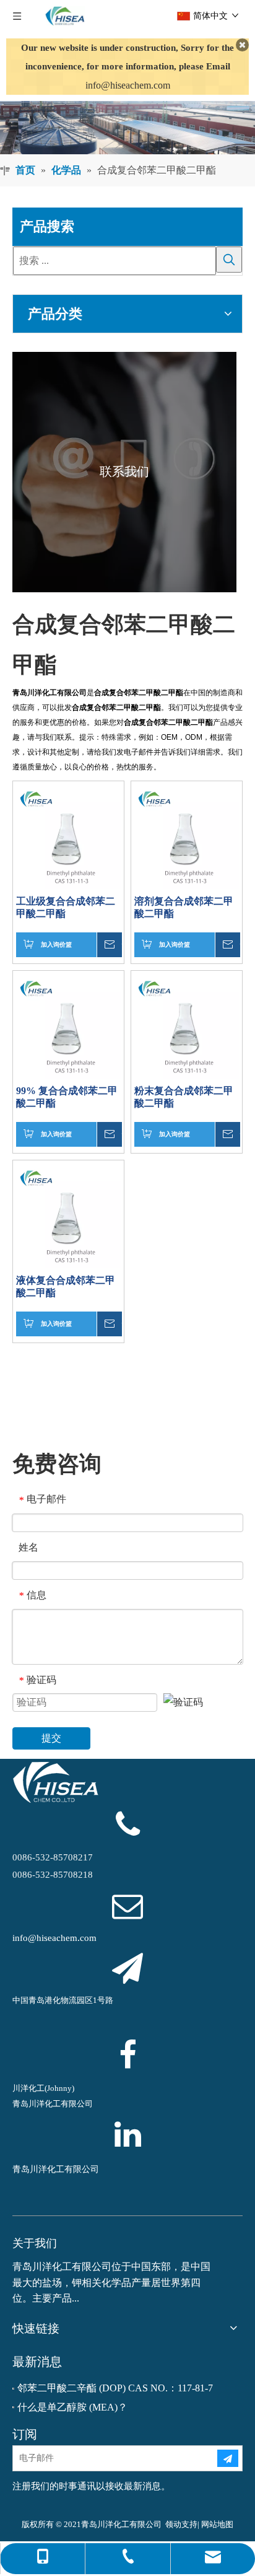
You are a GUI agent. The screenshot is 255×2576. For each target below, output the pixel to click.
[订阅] (228, 2458)
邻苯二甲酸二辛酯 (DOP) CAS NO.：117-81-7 (115, 2388)
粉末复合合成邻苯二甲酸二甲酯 (184, 1097)
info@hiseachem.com (128, 85)
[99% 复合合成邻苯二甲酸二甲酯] (68, 1025)
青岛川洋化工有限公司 (56, 2169)
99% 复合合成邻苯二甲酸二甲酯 (67, 1097)
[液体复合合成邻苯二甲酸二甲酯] (68, 1215)
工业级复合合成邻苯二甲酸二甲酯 (66, 907)
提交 (51, 1738)
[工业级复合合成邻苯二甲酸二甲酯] (68, 835)
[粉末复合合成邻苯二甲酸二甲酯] (187, 1025)
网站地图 (217, 2524)
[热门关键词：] (229, 260)
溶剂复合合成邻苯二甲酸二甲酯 (184, 907)
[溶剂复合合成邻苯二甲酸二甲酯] (187, 835)
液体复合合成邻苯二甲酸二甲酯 (66, 1286)
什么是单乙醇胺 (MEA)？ (72, 2407)
